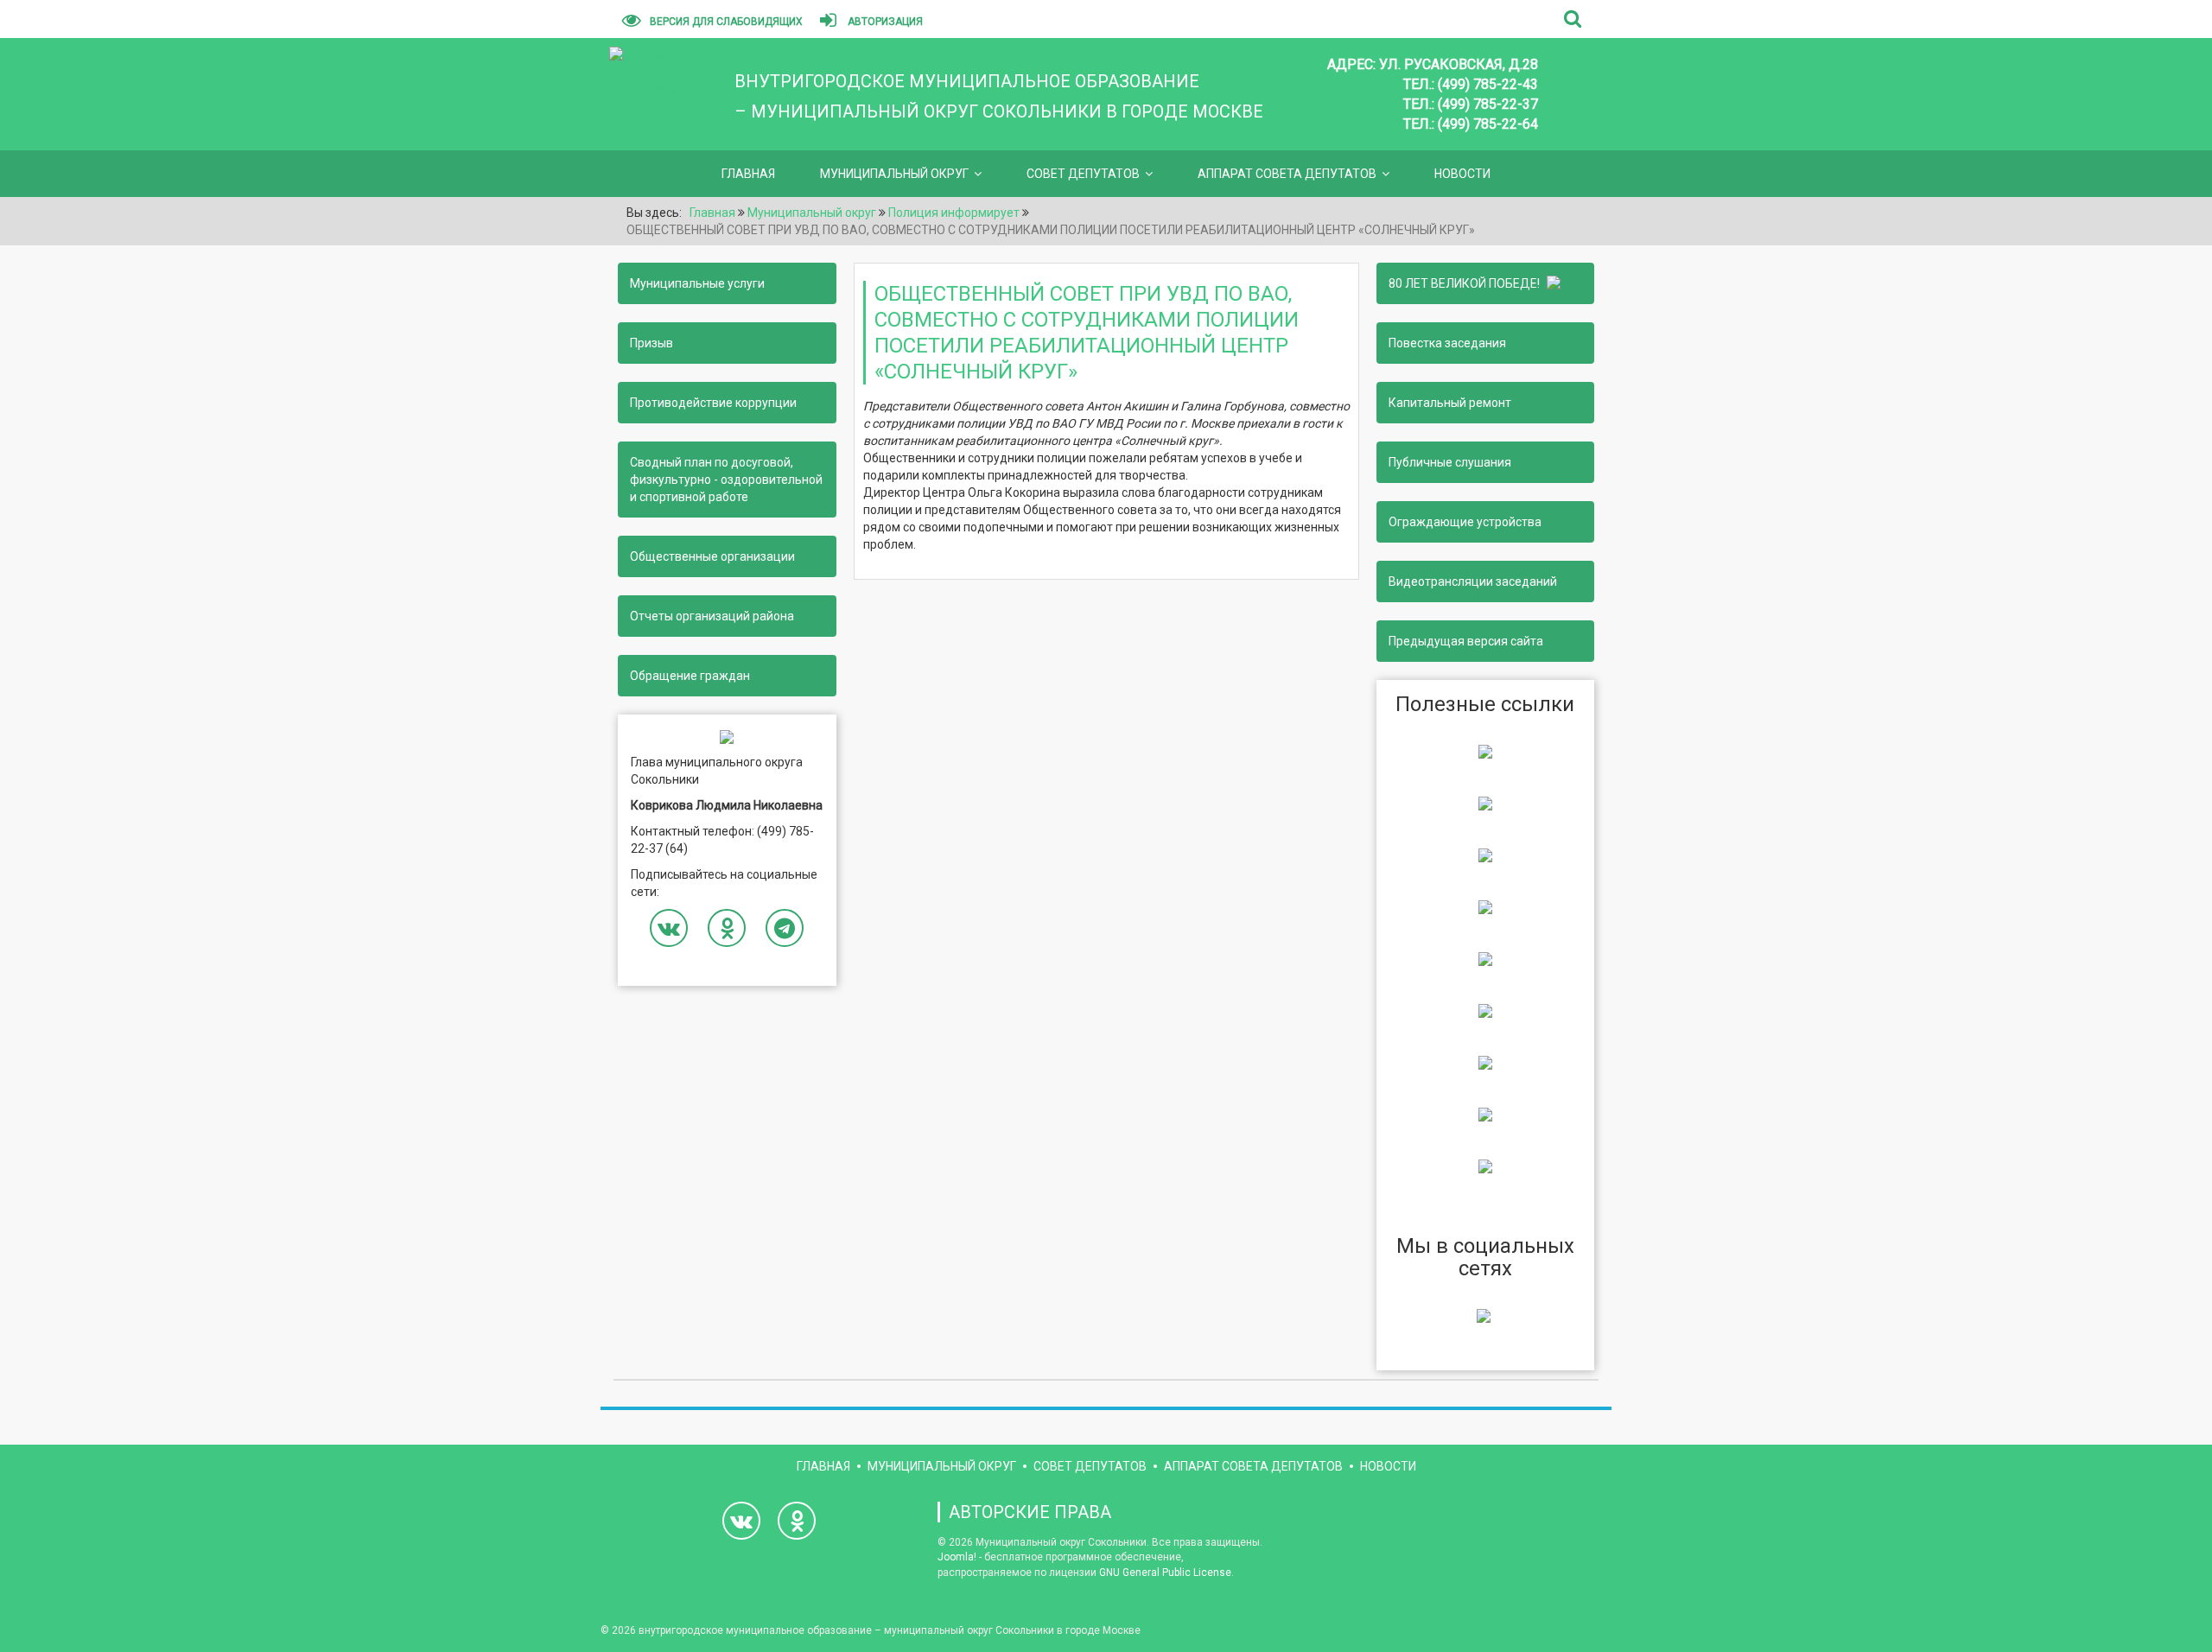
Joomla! (957, 1557)
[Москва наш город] (1485, 1062)
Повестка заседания (1447, 343)
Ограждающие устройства (1465, 522)
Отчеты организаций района (712, 616)
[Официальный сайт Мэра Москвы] (1485, 958)
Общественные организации (712, 556)
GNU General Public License (1165, 1573)
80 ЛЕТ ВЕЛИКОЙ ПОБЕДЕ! (1467, 283)
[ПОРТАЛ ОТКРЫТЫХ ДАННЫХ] (1485, 1114)
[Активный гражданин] (1485, 1010)
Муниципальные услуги (697, 283)
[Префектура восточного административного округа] (1485, 803)
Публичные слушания (1450, 462)
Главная (748, 174)
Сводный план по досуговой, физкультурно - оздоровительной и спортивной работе (726, 480)
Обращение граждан (690, 676)
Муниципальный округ (894, 174)
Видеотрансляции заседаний (1473, 581)
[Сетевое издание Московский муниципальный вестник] (1485, 855)
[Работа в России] (1485, 1166)
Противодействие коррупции (713, 403)
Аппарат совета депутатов (1287, 174)
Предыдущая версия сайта (1466, 641)
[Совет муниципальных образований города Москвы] (1485, 906)
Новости (1462, 174)
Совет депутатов (1083, 174)
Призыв (652, 343)
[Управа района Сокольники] (1485, 751)
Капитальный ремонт (1450, 403)
